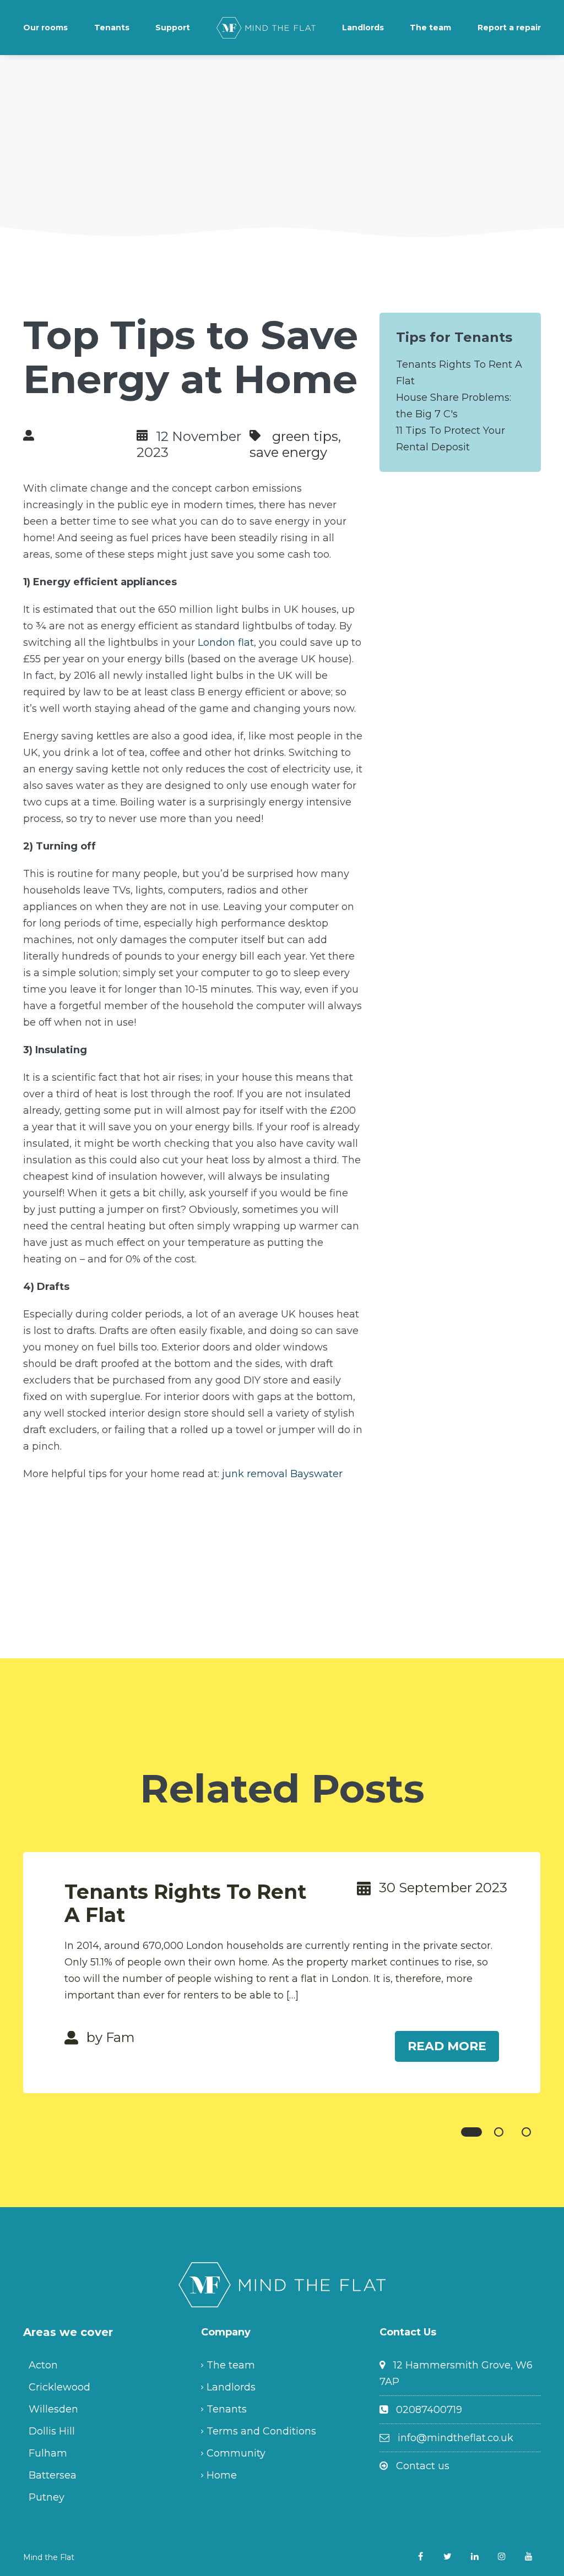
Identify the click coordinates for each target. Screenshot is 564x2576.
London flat (226, 642)
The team (430, 28)
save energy (288, 452)
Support (173, 28)
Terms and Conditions (261, 2431)
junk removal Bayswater (282, 1474)
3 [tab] (526, 2132)
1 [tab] (471, 2132)
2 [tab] (499, 2132)
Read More (447, 2046)
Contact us (423, 2466)
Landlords (363, 28)
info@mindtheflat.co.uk (455, 2438)
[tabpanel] (282, 1973)
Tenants (112, 28)
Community (236, 2453)
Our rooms (45, 28)
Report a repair (509, 28)
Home (222, 2475)
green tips (305, 436)
